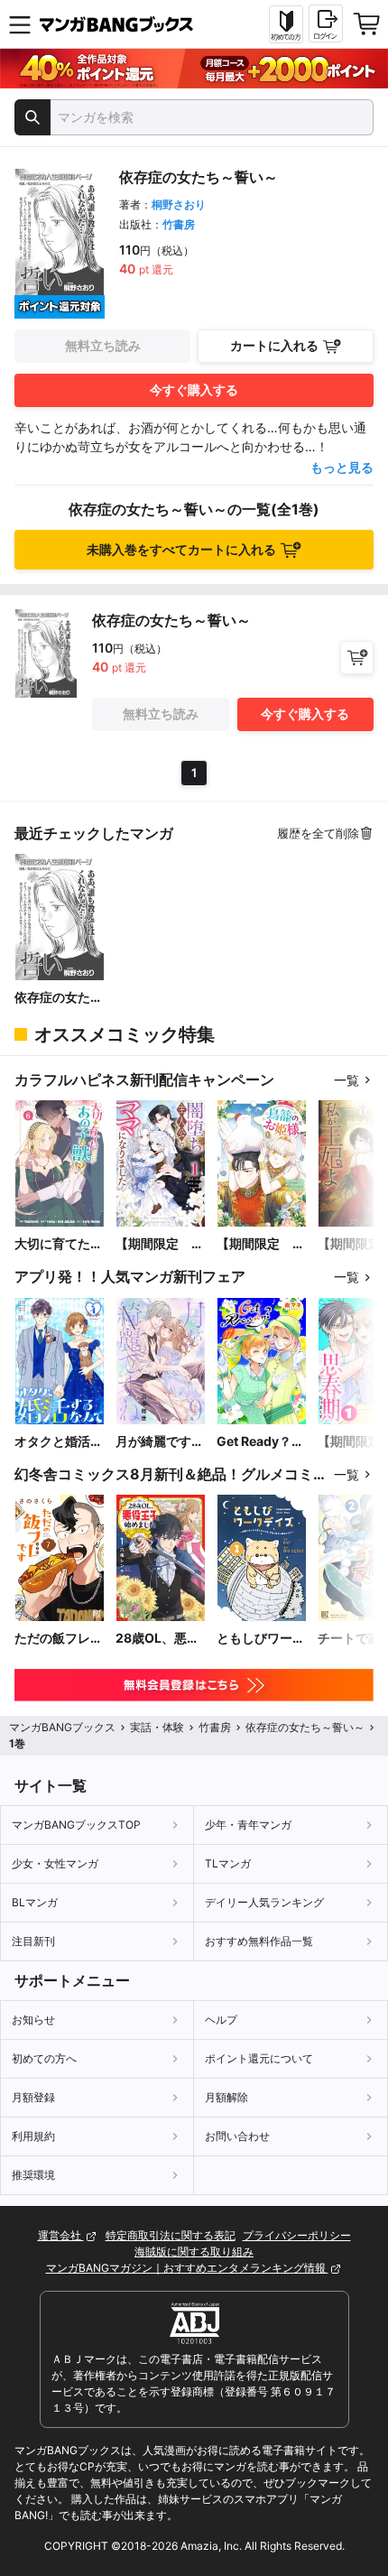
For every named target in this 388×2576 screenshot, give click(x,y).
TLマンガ (228, 1863)
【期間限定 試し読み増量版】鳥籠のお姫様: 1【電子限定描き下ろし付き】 (261, 1244)
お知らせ (33, 2020)
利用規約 (33, 2136)
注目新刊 (33, 1941)
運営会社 (61, 2235)
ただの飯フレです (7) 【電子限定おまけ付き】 (59, 1639)
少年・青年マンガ (248, 1825)
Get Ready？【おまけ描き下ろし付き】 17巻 (261, 1442)
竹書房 (179, 224)
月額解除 (226, 2097)
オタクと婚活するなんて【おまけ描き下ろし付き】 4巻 (59, 1442)
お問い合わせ (237, 2136)
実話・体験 (157, 1727)
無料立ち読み (103, 345)
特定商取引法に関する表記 (171, 2235)
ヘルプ (221, 2020)
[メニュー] (20, 24)
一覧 (346, 1080)
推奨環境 (33, 2175)
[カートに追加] (357, 658)
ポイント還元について (259, 2058)
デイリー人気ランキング (264, 1902)
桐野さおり (179, 204)
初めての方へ (44, 2058)
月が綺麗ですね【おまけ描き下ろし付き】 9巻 (160, 1442)
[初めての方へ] (286, 24)
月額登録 (33, 2097)
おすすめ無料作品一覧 (259, 1941)
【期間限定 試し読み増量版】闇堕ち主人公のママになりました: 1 (160, 1244)
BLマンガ (35, 1902)
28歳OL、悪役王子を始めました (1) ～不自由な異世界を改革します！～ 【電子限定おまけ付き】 (160, 1639)
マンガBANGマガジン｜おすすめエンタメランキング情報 (187, 2268)
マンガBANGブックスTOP (76, 1825)
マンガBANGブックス (62, 1727)
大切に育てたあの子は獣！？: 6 (60, 1244)
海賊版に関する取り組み (194, 2252)
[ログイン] (326, 23)
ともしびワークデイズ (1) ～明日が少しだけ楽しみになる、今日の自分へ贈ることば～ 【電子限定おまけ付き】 (261, 1639)
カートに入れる (274, 345)
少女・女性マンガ (55, 1863)
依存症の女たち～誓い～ (59, 998)
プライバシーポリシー (297, 2235)
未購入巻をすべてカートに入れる (181, 549)
